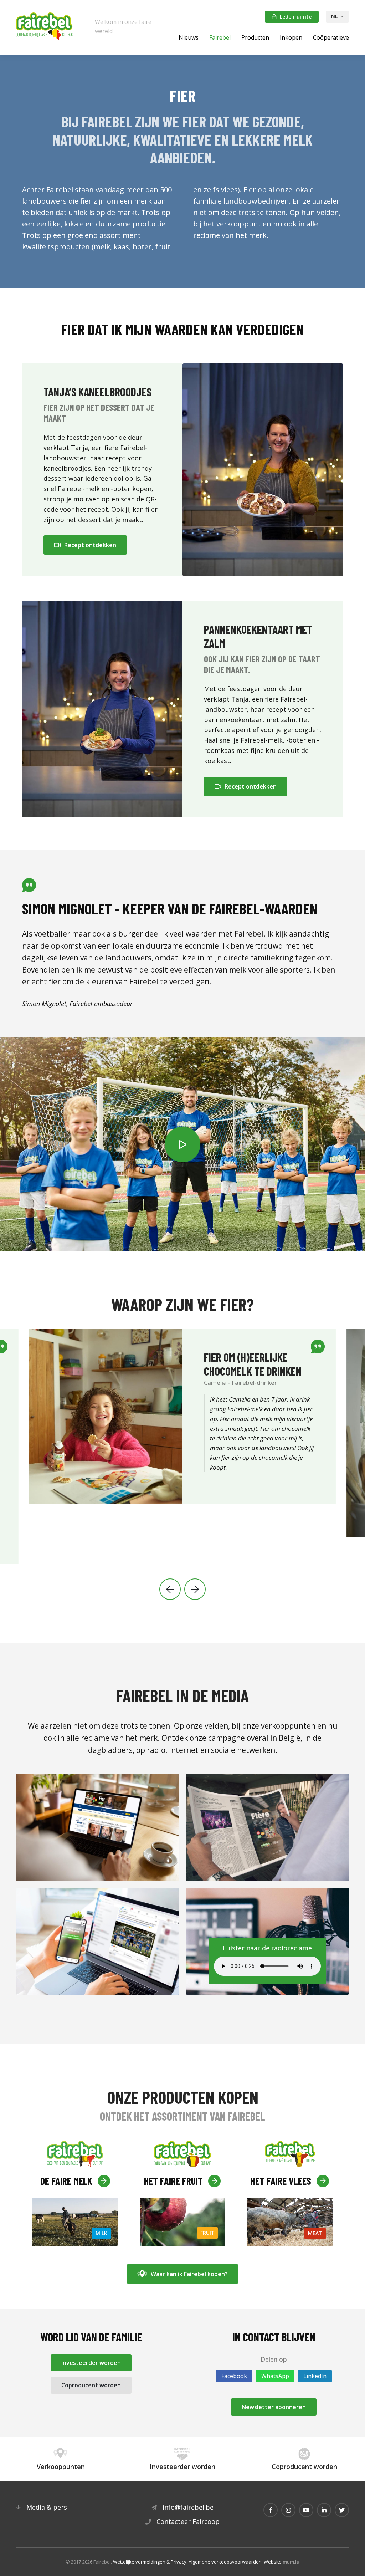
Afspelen (182, 1144)
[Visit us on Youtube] (306, 2510)
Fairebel (220, 37)
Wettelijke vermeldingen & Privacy (150, 2562)
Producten (255, 37)
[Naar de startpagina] (45, 27)
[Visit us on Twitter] (342, 2510)
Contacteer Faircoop (188, 2521)
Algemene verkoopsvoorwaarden (225, 2562)
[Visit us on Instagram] (288, 2510)
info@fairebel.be (188, 2507)
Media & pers (47, 2507)
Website (273, 2562)
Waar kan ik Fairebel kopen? (189, 2274)
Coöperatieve (331, 37)
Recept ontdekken (90, 545)
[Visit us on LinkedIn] (324, 2510)
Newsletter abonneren (274, 2407)
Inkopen (291, 37)
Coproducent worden (91, 2385)
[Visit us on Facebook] (271, 2510)
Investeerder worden (91, 2363)
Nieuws (189, 37)
